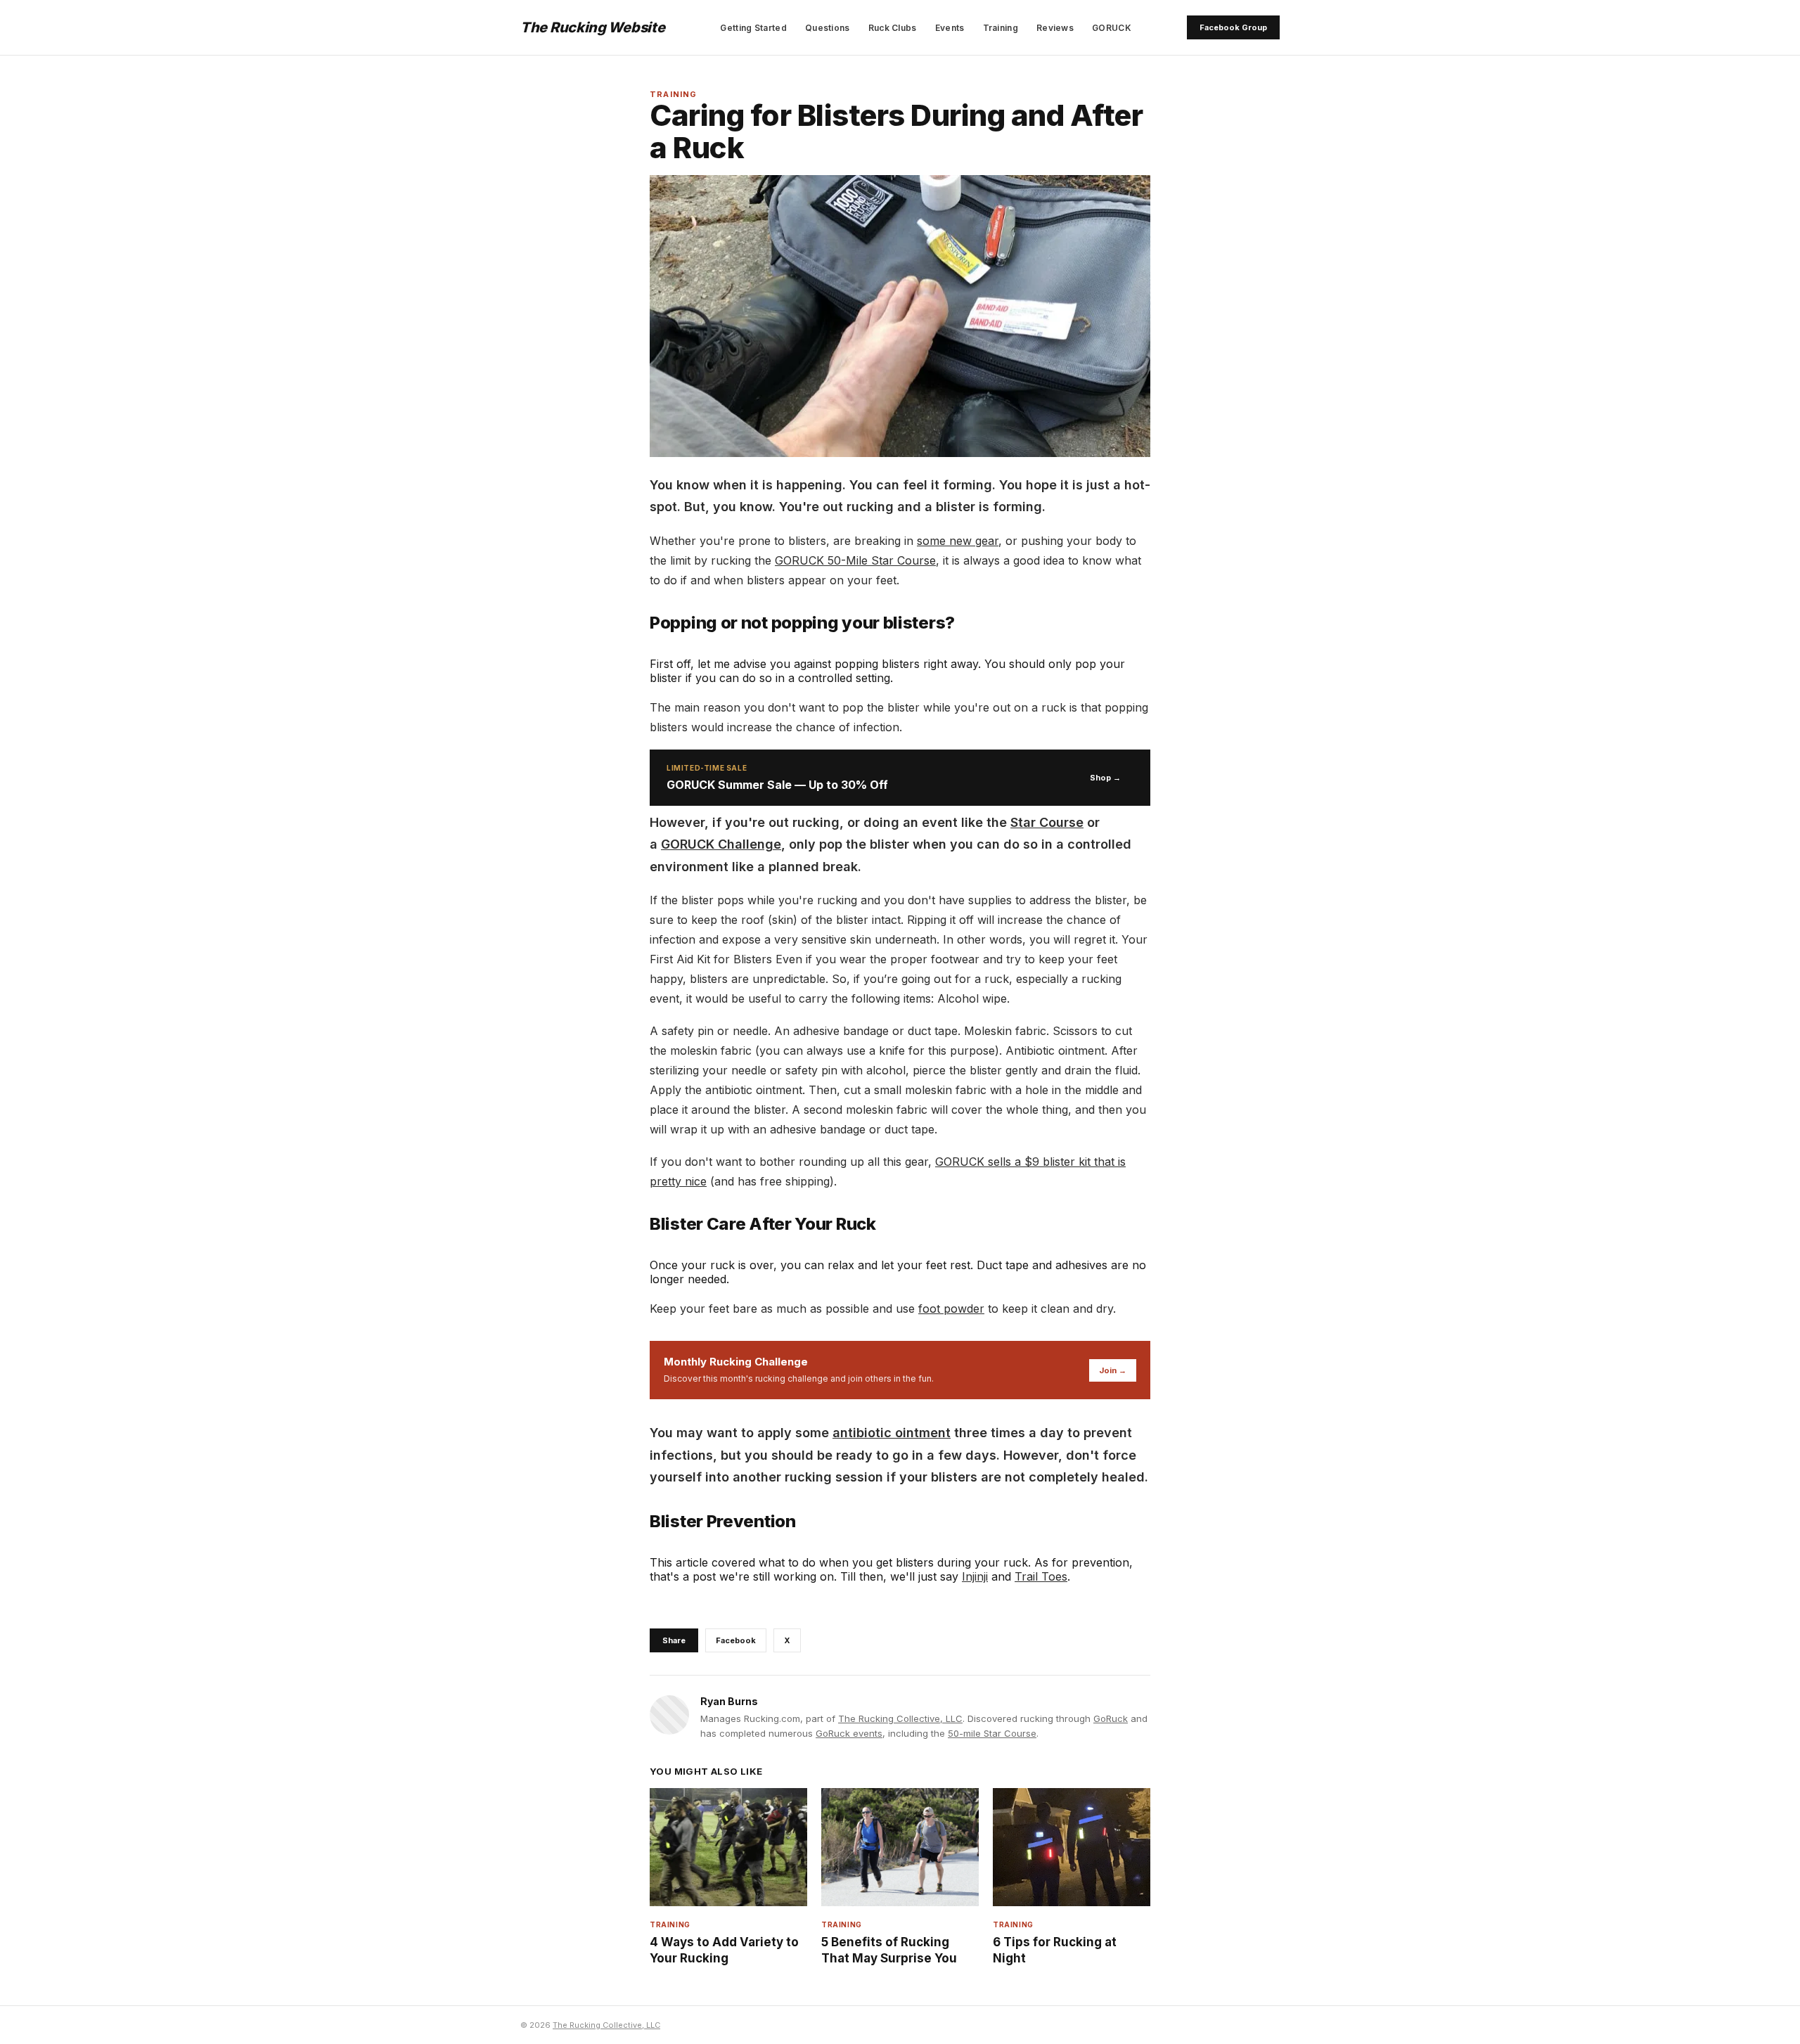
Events (950, 28)
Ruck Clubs (893, 28)
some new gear (958, 541)
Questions (828, 28)
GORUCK (1112, 28)
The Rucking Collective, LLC (900, 1718)
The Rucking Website (592, 27)
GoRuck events (849, 1733)
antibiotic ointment (892, 1433)
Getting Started (753, 28)
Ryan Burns (729, 1701)
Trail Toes (1041, 1576)
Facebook (736, 1640)
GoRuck (1111, 1718)
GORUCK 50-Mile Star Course (855, 560)
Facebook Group (1233, 27)
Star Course (1047, 822)
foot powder (951, 1309)
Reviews (1055, 28)
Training (1001, 28)
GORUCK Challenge (721, 844)
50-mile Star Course (992, 1733)
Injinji (975, 1576)
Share (674, 1640)
